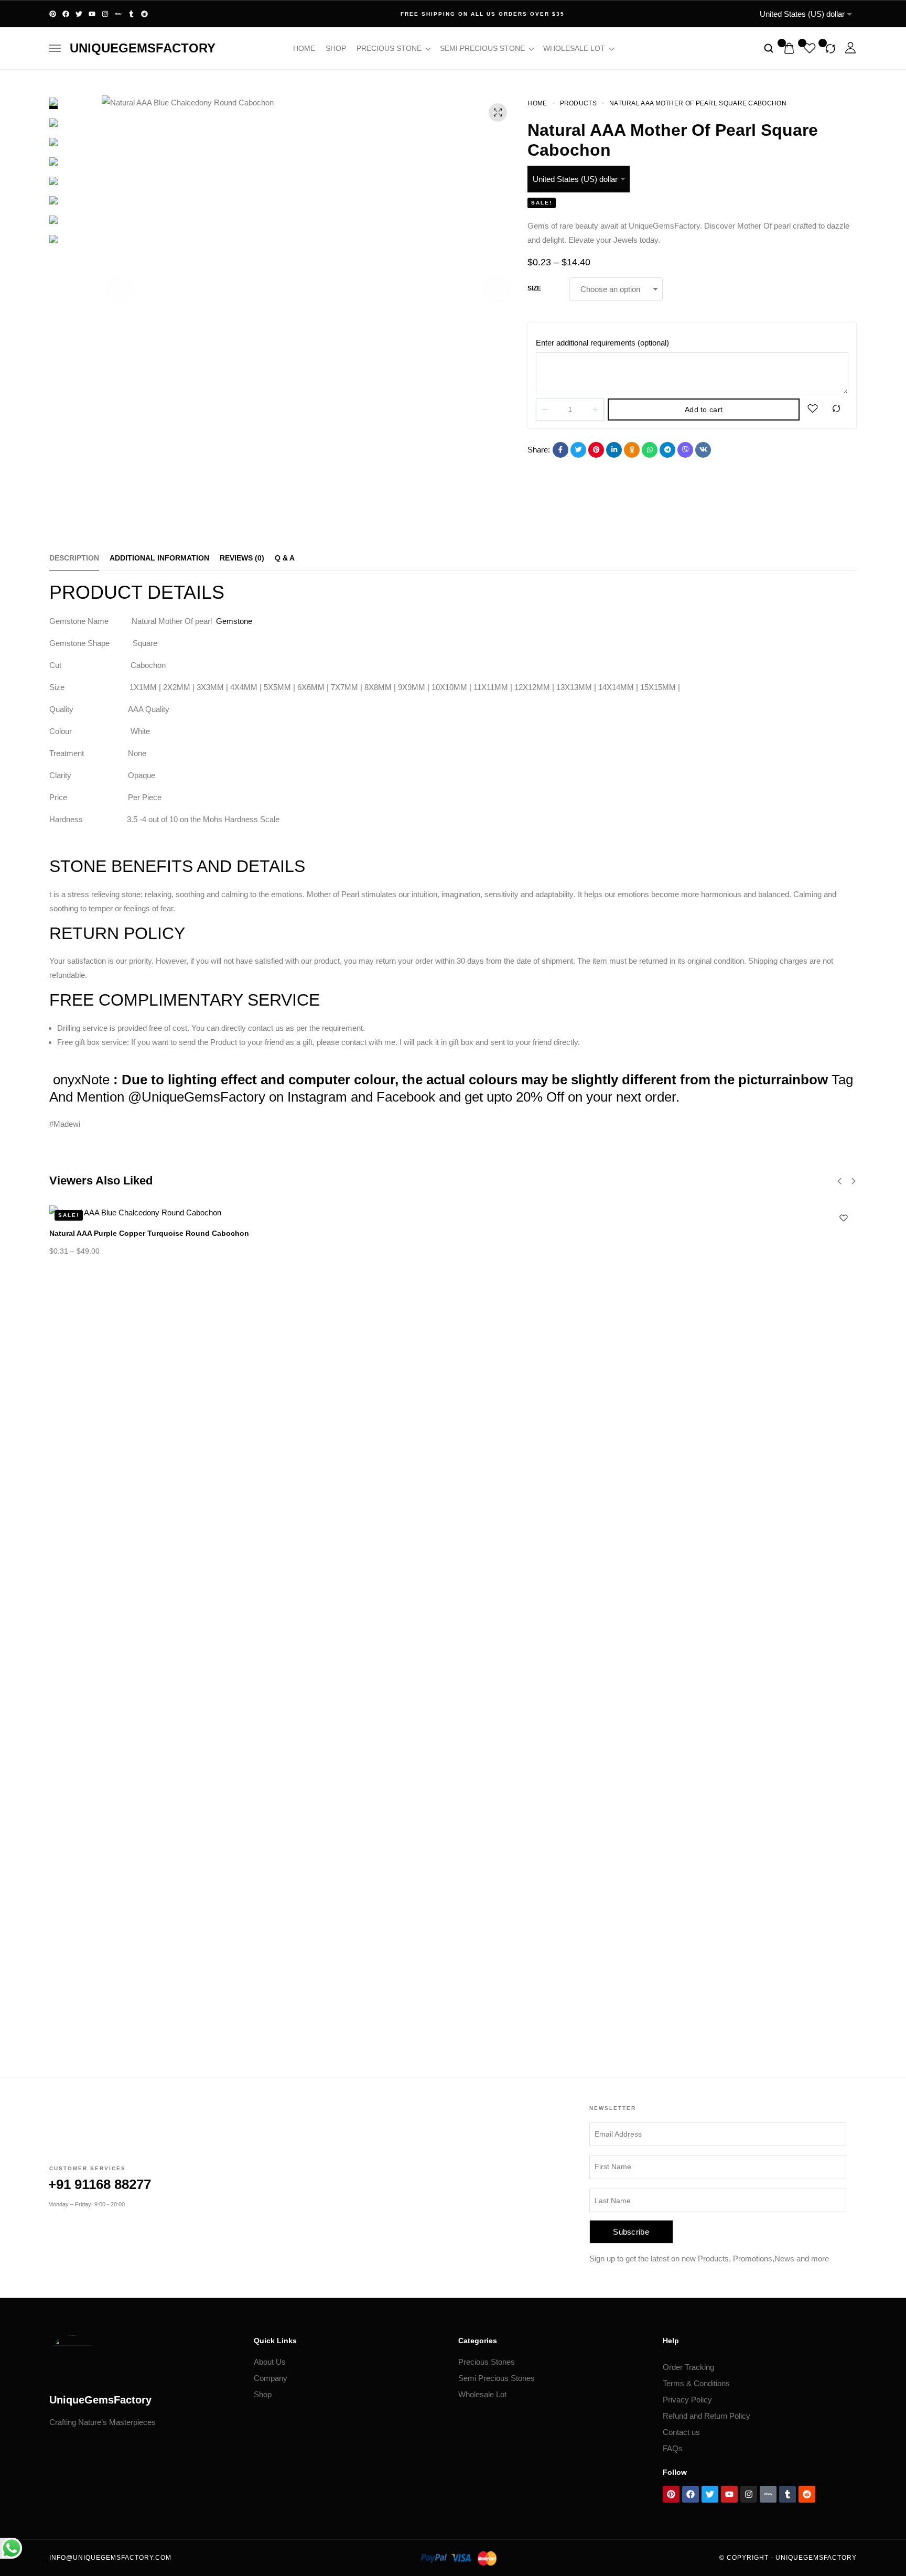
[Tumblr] (131, 14)
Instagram (317, 1097)
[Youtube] (92, 14)
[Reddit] (144, 14)
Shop (336, 48)
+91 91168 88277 (100, 2184)
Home (304, 48)
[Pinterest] (53, 14)
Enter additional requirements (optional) (602, 343)
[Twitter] (79, 14)
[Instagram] (105, 14)
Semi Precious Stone (482, 48)
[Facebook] (66, 14)
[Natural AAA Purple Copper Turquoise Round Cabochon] (453, 1212)
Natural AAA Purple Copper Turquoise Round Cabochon (149, 1233)
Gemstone (234, 621)
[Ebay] (118, 14)
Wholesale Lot (574, 48)
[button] (120, 289)
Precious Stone (389, 48)
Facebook (406, 1097)
